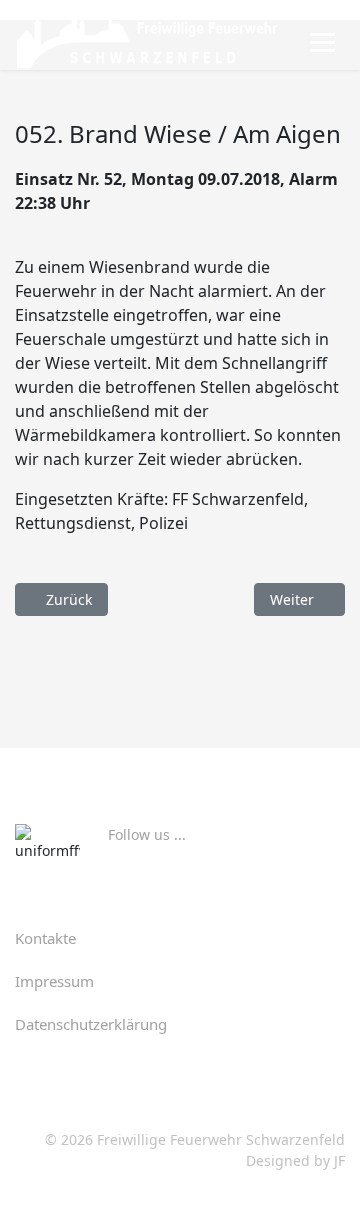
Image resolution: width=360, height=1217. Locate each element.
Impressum (54, 981)
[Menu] (322, 42)
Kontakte (45, 938)
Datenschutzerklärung (91, 1024)
